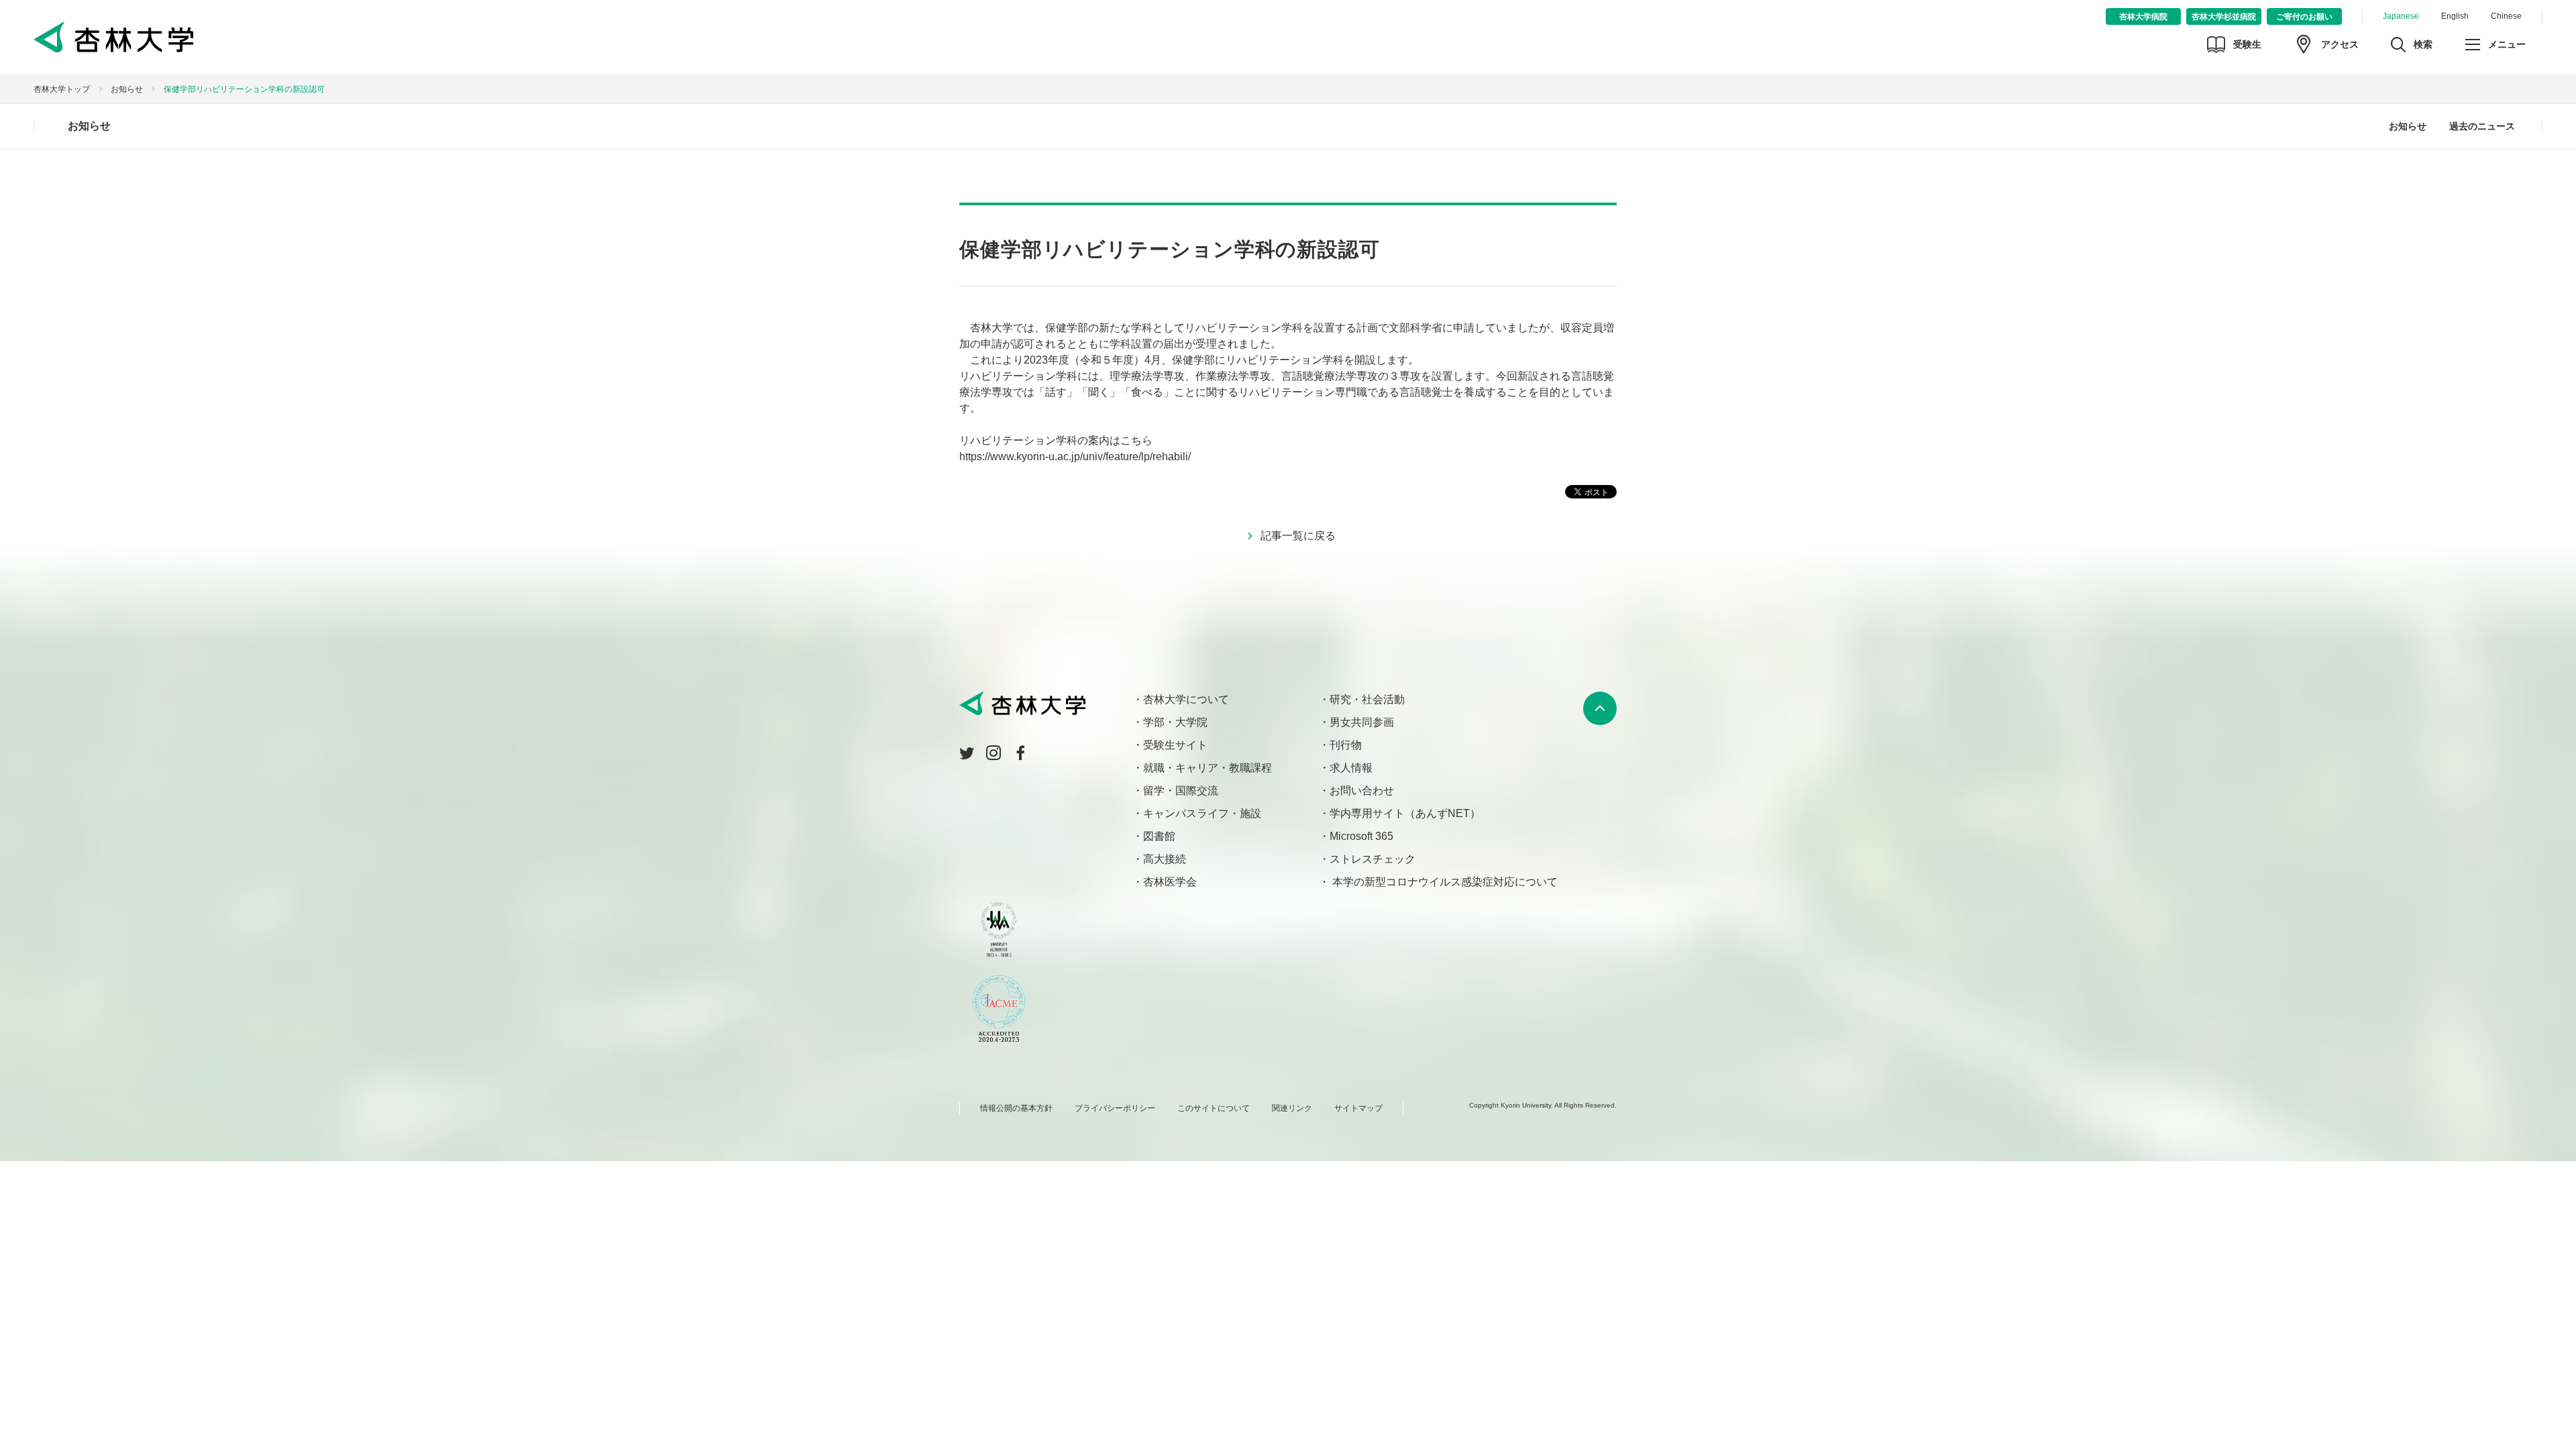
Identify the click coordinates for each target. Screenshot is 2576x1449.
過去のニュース (2482, 126)
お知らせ (127, 89)
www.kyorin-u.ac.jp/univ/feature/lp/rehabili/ (1090, 457)
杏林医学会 (1170, 882)
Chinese (2506, 16)
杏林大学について (1186, 699)
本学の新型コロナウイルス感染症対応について (1444, 882)
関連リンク (1292, 1108)
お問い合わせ (1362, 791)
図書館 (1159, 836)
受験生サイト (1175, 745)
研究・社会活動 (1367, 699)
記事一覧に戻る (1298, 536)
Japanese (2401, 16)
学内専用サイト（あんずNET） (1405, 813)
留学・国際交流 (1181, 791)
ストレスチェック (1373, 859)
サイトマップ (1358, 1108)
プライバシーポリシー (1115, 1108)
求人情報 (1351, 768)
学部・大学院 (1175, 722)
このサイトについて (1214, 1108)
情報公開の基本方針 (1016, 1108)
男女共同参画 (1362, 722)
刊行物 (1346, 745)
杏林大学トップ (62, 89)
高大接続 (1165, 859)
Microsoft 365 (1361, 836)
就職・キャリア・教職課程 (1207, 768)
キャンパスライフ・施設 (1202, 813)
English (2455, 16)
